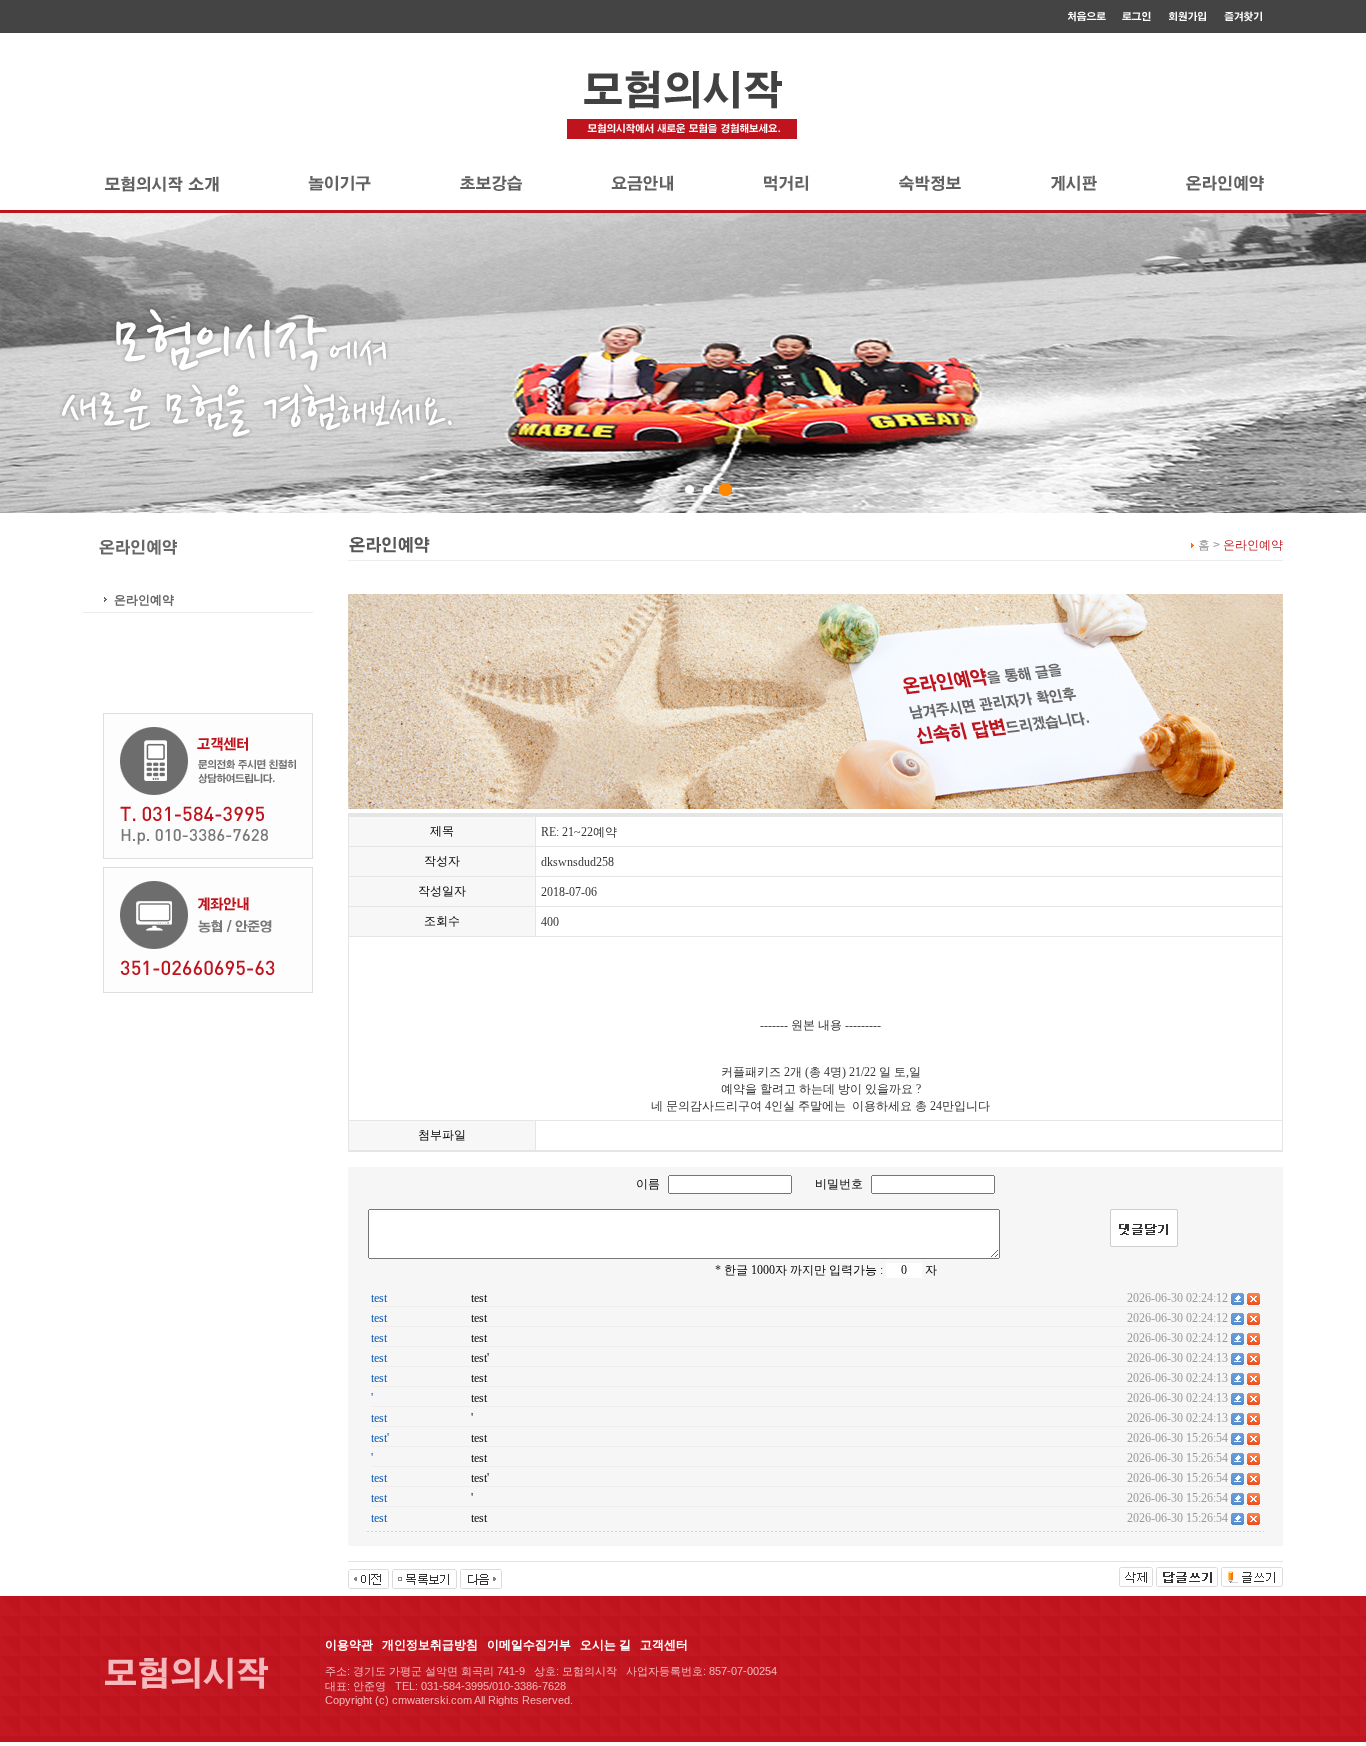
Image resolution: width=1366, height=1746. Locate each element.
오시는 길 (605, 1645)
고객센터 (664, 1645)
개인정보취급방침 (430, 1645)
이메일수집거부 (529, 1645)
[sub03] (725, 489)
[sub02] (707, 489)
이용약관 (349, 1645)
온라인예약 (144, 600)
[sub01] (689, 489)
